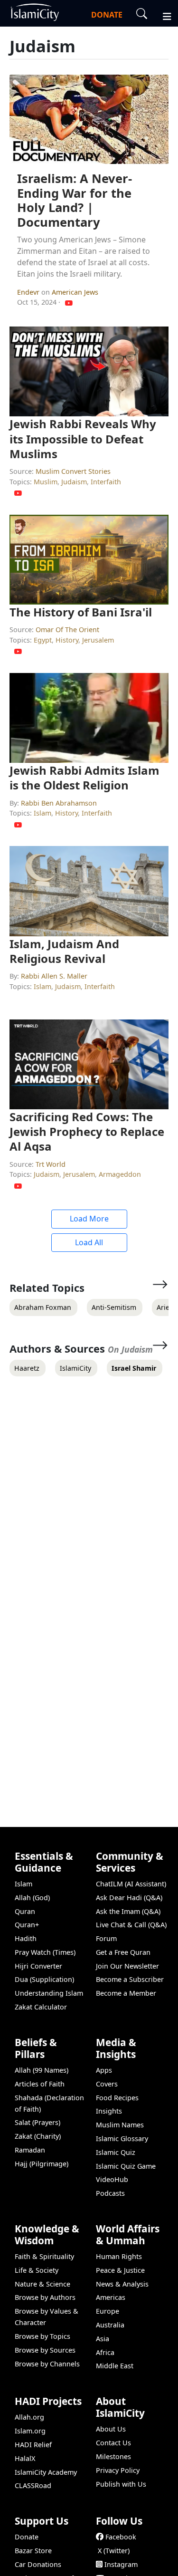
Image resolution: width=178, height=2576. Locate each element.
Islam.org (30, 2431)
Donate (27, 2537)
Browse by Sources (45, 2350)
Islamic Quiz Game (126, 2166)
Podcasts (110, 2193)
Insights (109, 2111)
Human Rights (119, 2256)
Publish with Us (121, 2484)
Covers (107, 2084)
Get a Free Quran (123, 1952)
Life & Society (37, 2270)
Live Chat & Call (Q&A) (131, 1925)
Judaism (74, 482)
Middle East (115, 2366)
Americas (111, 2297)
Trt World (51, 1164)
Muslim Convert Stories (73, 471)
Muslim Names (120, 2125)
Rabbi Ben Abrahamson (59, 803)
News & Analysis (122, 2284)
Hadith (26, 1938)
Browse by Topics (42, 2336)
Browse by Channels (47, 2364)
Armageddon (120, 1174)
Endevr (29, 292)
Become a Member (126, 1993)
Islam (42, 813)
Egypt (43, 640)
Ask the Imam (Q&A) (128, 1911)
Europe (108, 2311)
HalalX (25, 2458)
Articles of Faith (40, 2084)
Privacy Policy (118, 2470)
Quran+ (27, 1925)
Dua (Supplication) (44, 1979)
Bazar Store (33, 2551)
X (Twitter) (114, 2551)
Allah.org (29, 2417)
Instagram (121, 2564)
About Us (111, 2429)
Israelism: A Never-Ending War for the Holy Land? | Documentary (75, 200)
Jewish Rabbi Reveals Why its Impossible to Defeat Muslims (83, 438)
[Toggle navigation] (163, 15)
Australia (110, 2325)
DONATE (107, 15)
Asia (103, 2339)
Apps (104, 2070)
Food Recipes (117, 2098)
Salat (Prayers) (37, 2122)
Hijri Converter (38, 1966)
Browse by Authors (45, 2297)
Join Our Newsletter (127, 1966)
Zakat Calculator (41, 2007)
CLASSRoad (33, 2485)
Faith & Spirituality (44, 2256)
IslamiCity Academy (46, 2472)
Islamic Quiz (116, 2152)
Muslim (46, 482)
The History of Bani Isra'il (81, 612)
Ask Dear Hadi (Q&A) (129, 1898)
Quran (25, 1911)
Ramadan (30, 2150)
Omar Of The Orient (67, 630)
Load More (89, 1219)
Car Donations (38, 2564)
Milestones (113, 2456)
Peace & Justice (120, 2270)
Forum (106, 1938)
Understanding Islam (49, 1993)
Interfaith (106, 482)
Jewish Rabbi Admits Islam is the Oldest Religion (84, 778)
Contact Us (113, 2443)
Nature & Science (42, 2284)
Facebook (121, 2537)
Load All (89, 1242)
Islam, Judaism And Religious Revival (64, 951)
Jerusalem (98, 640)
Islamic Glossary (122, 2139)
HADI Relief (33, 2445)
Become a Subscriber (130, 1979)
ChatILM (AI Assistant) (131, 1884)
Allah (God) (32, 1898)
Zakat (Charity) (38, 2136)
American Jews (75, 292)
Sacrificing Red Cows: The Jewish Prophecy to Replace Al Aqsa (87, 1131)
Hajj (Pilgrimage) (42, 2164)
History (67, 640)
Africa (105, 2352)
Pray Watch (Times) (45, 1952)
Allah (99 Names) (42, 2070)
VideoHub (112, 2179)
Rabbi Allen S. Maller (54, 976)
